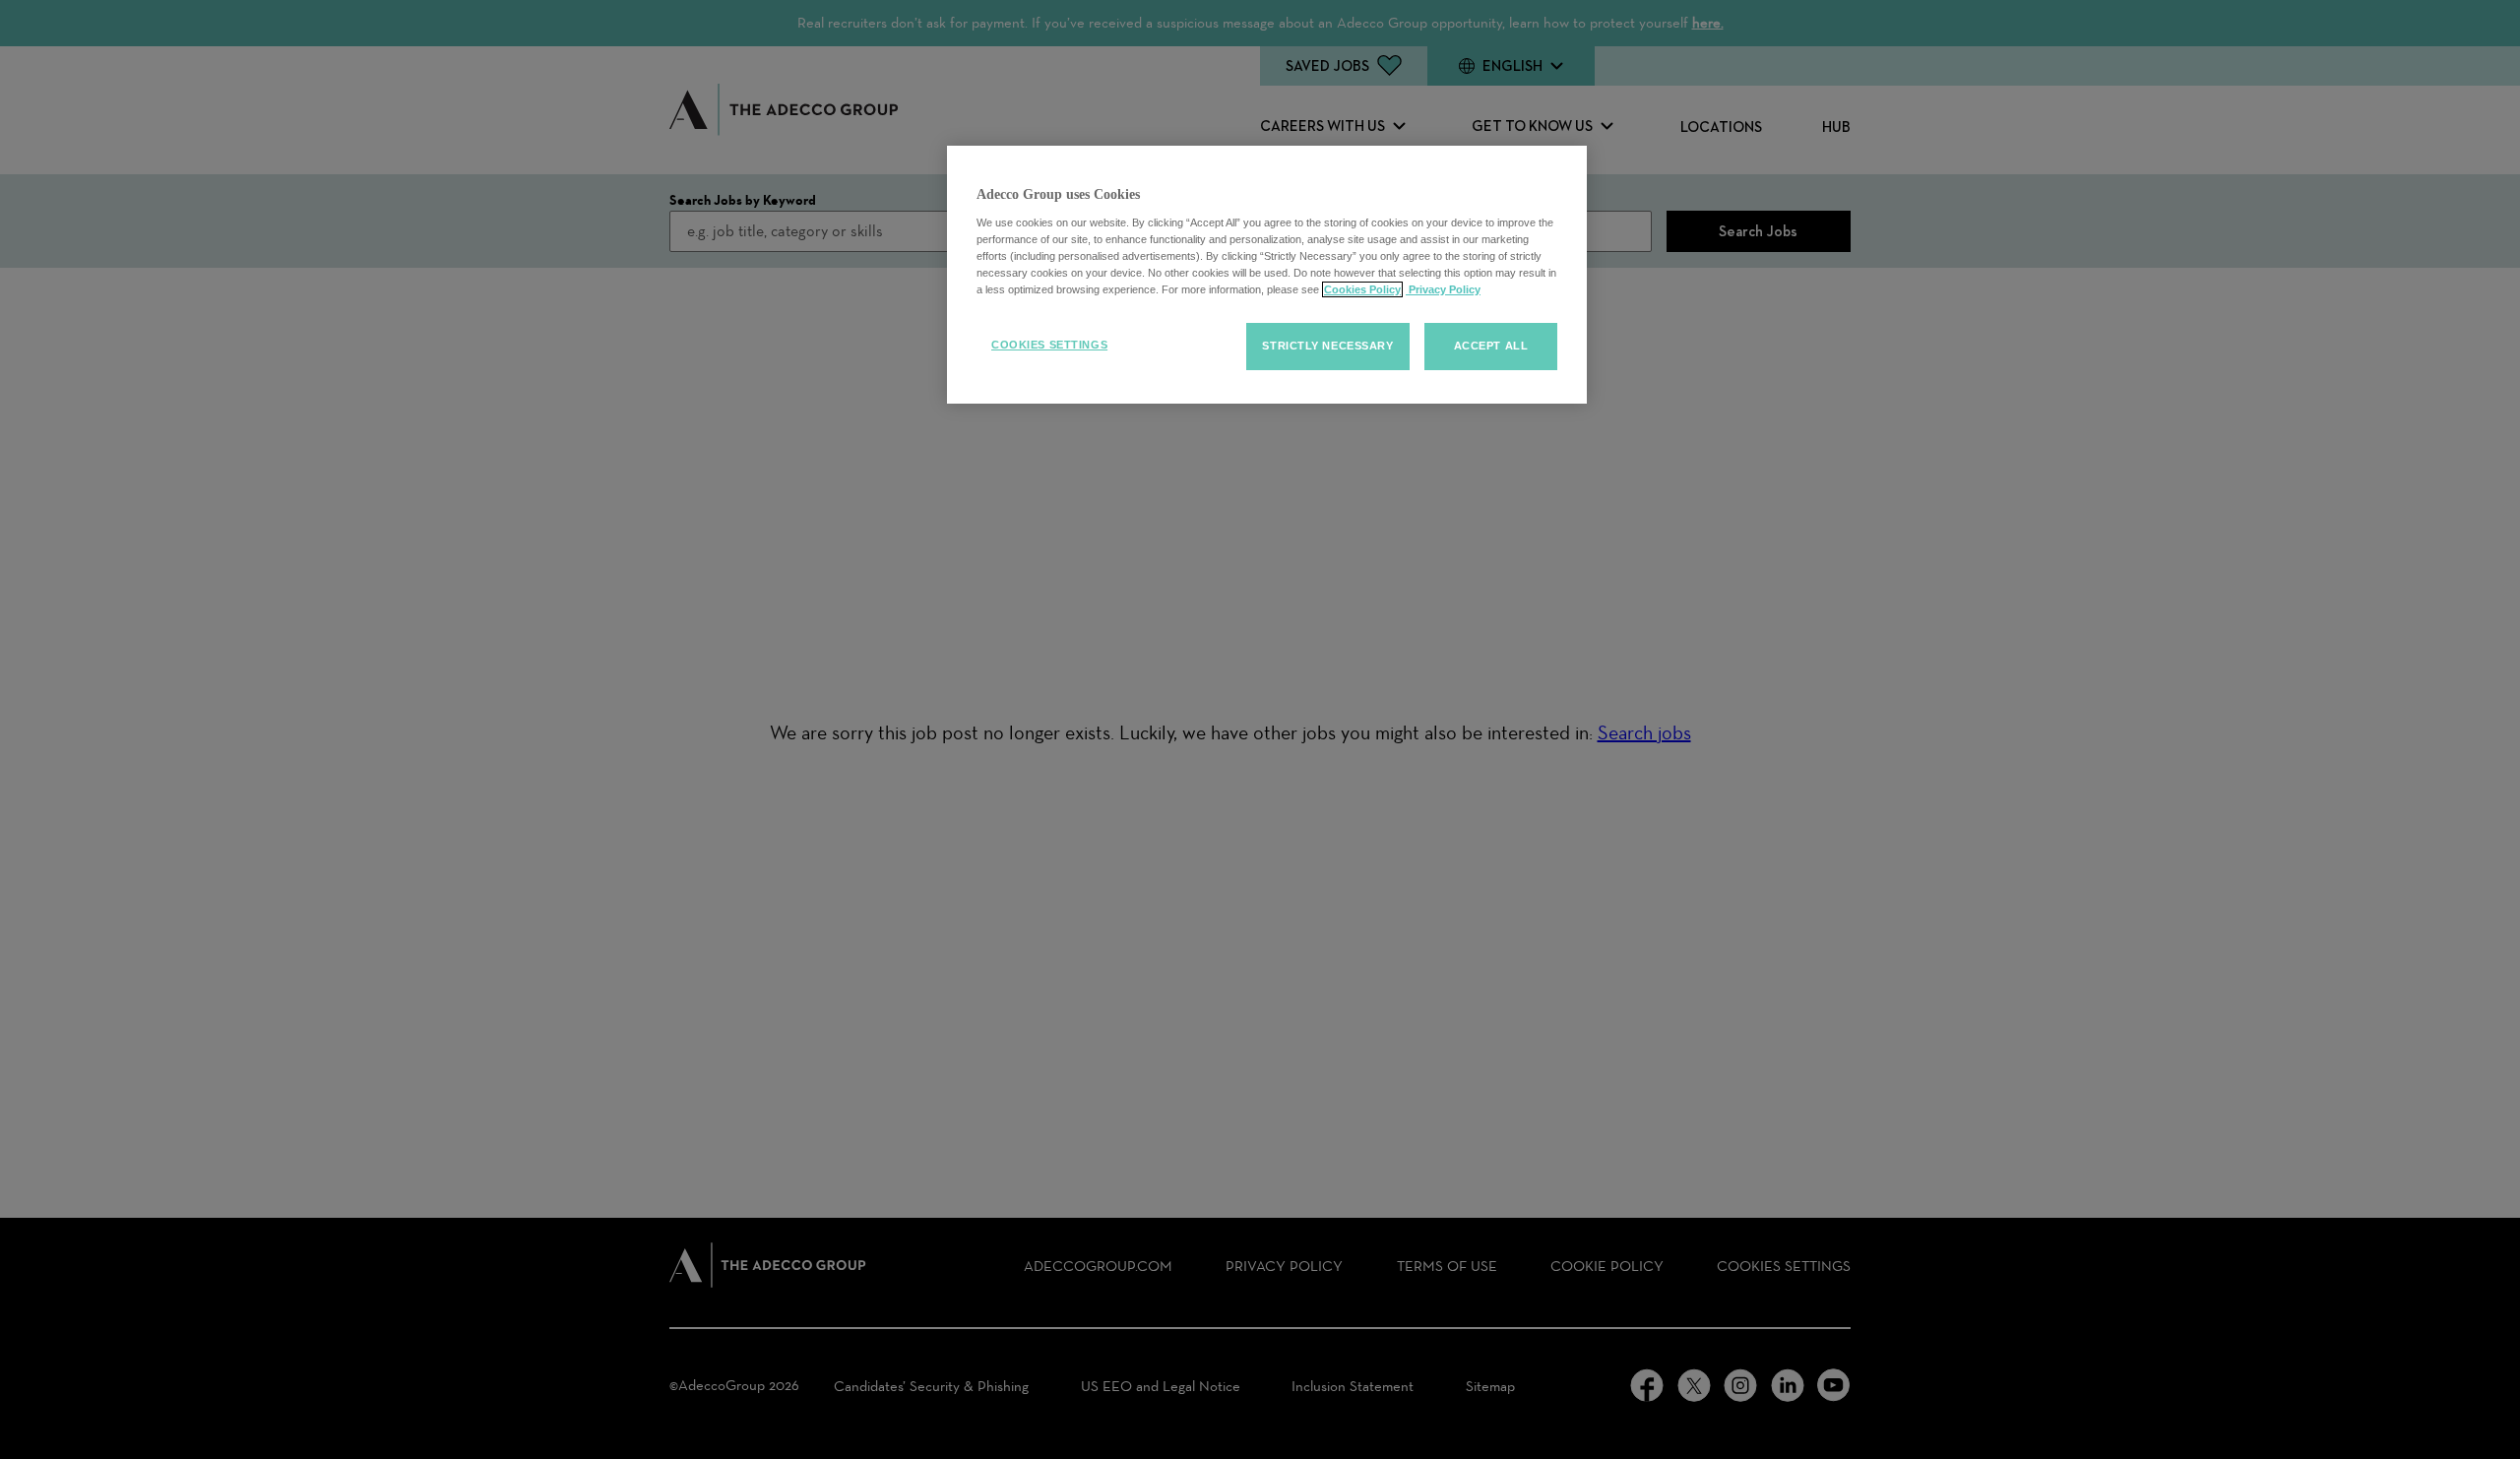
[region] (1267, 275)
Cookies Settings (1049, 345)
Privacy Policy (1443, 289)
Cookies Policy (1362, 289)
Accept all (1491, 346)
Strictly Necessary (1327, 346)
